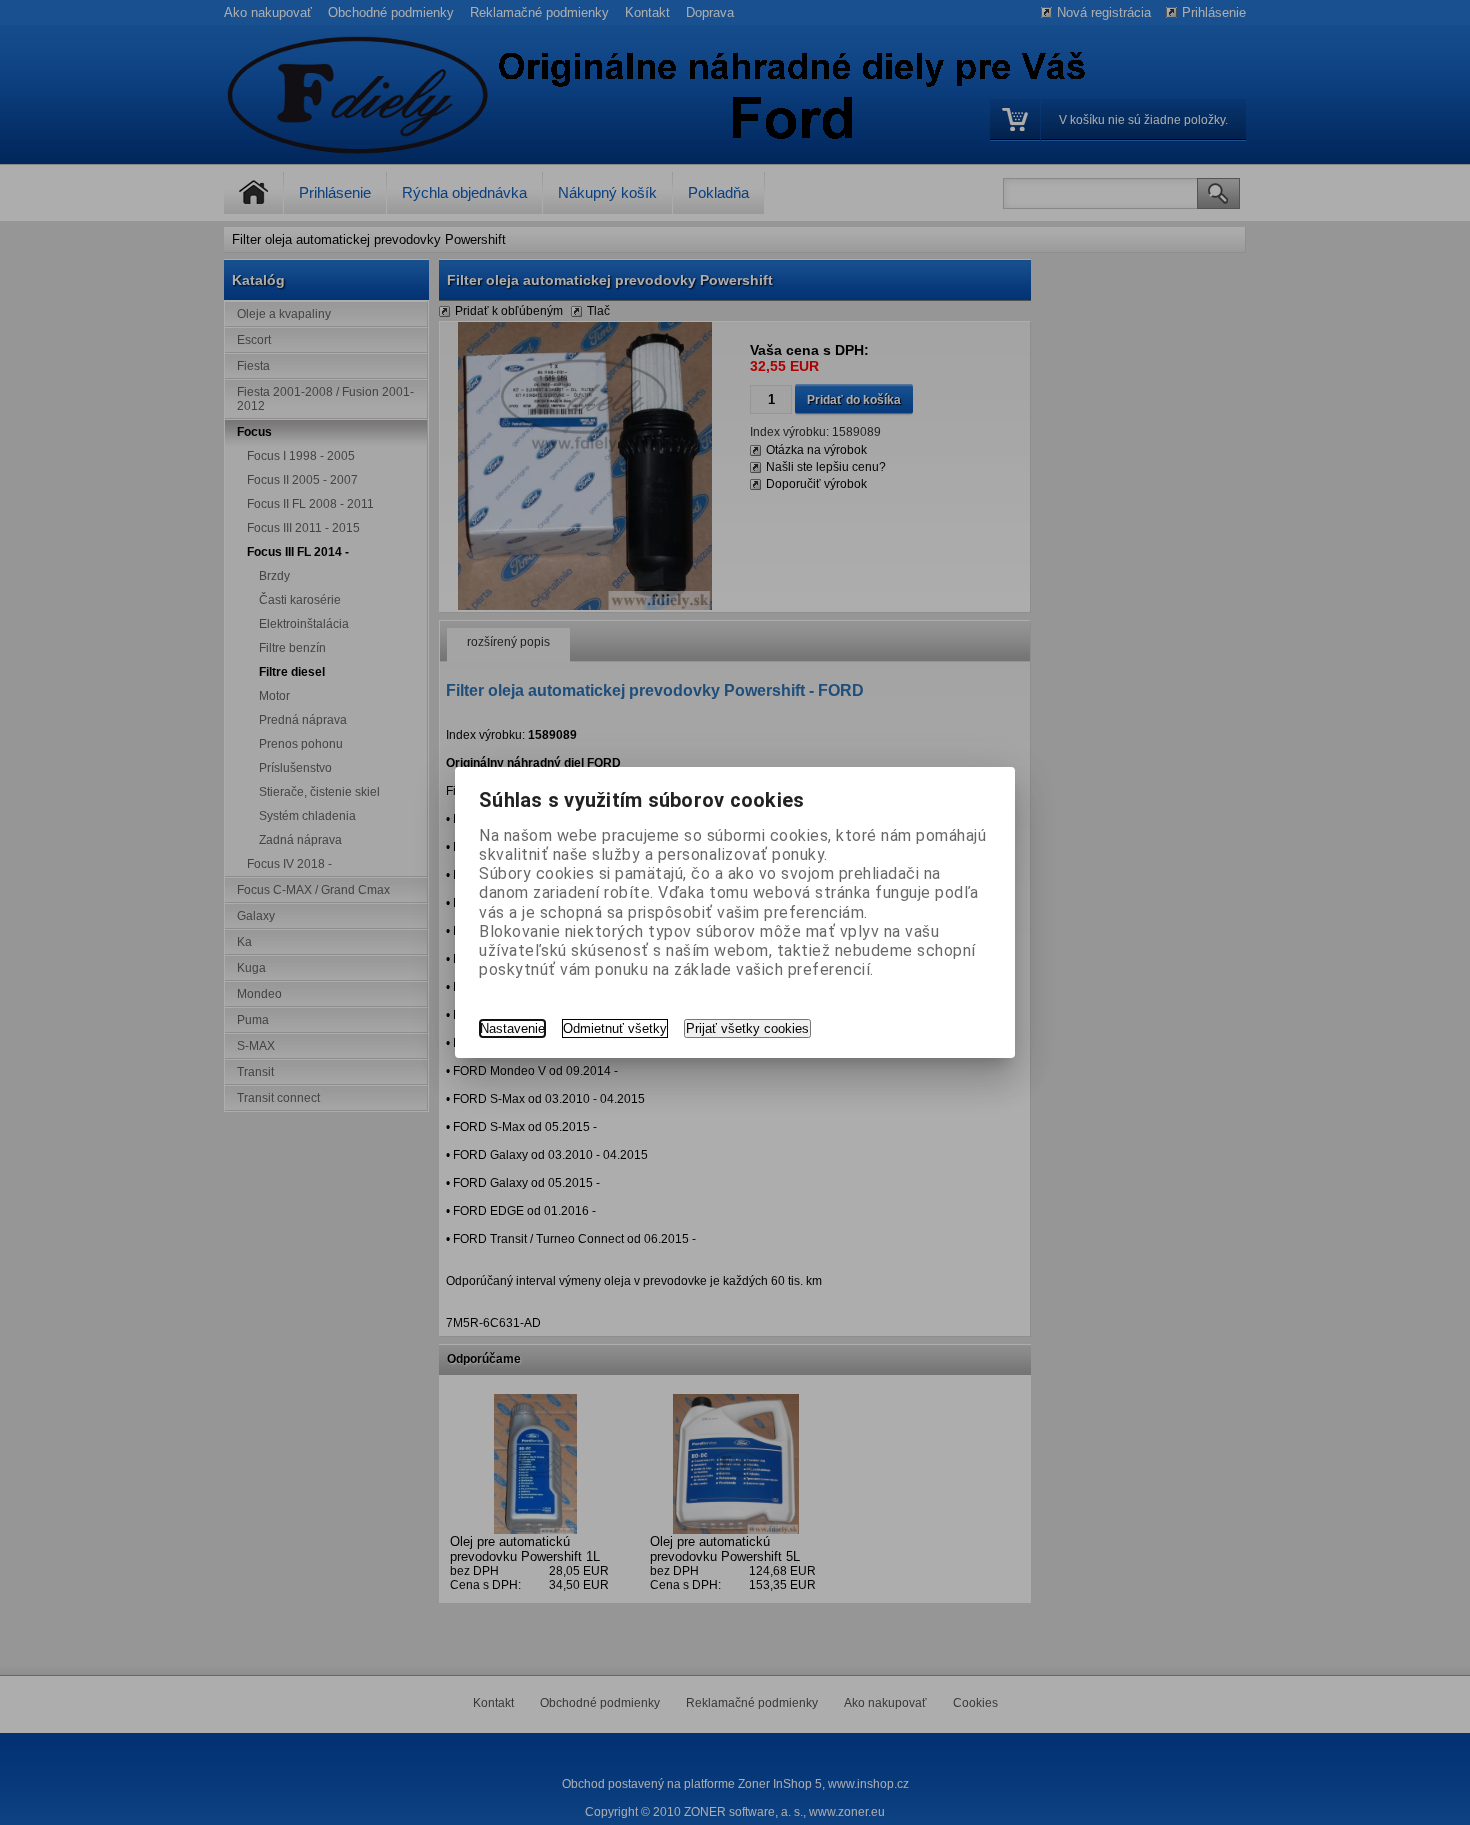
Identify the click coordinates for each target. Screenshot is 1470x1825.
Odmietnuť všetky (615, 1028)
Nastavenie (512, 1028)
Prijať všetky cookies (747, 1028)
